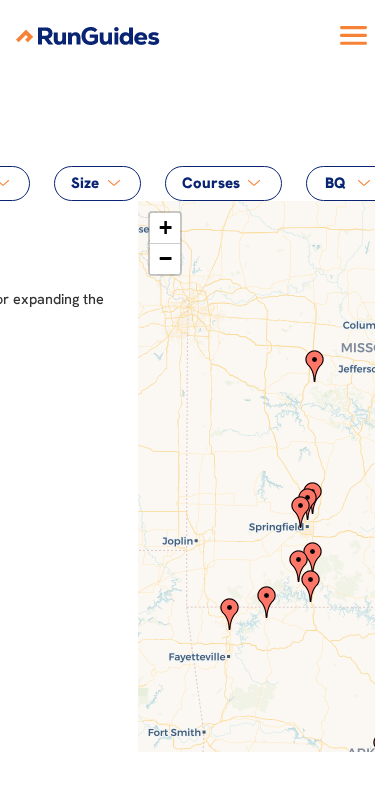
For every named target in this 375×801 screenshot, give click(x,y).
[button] (301, 512)
